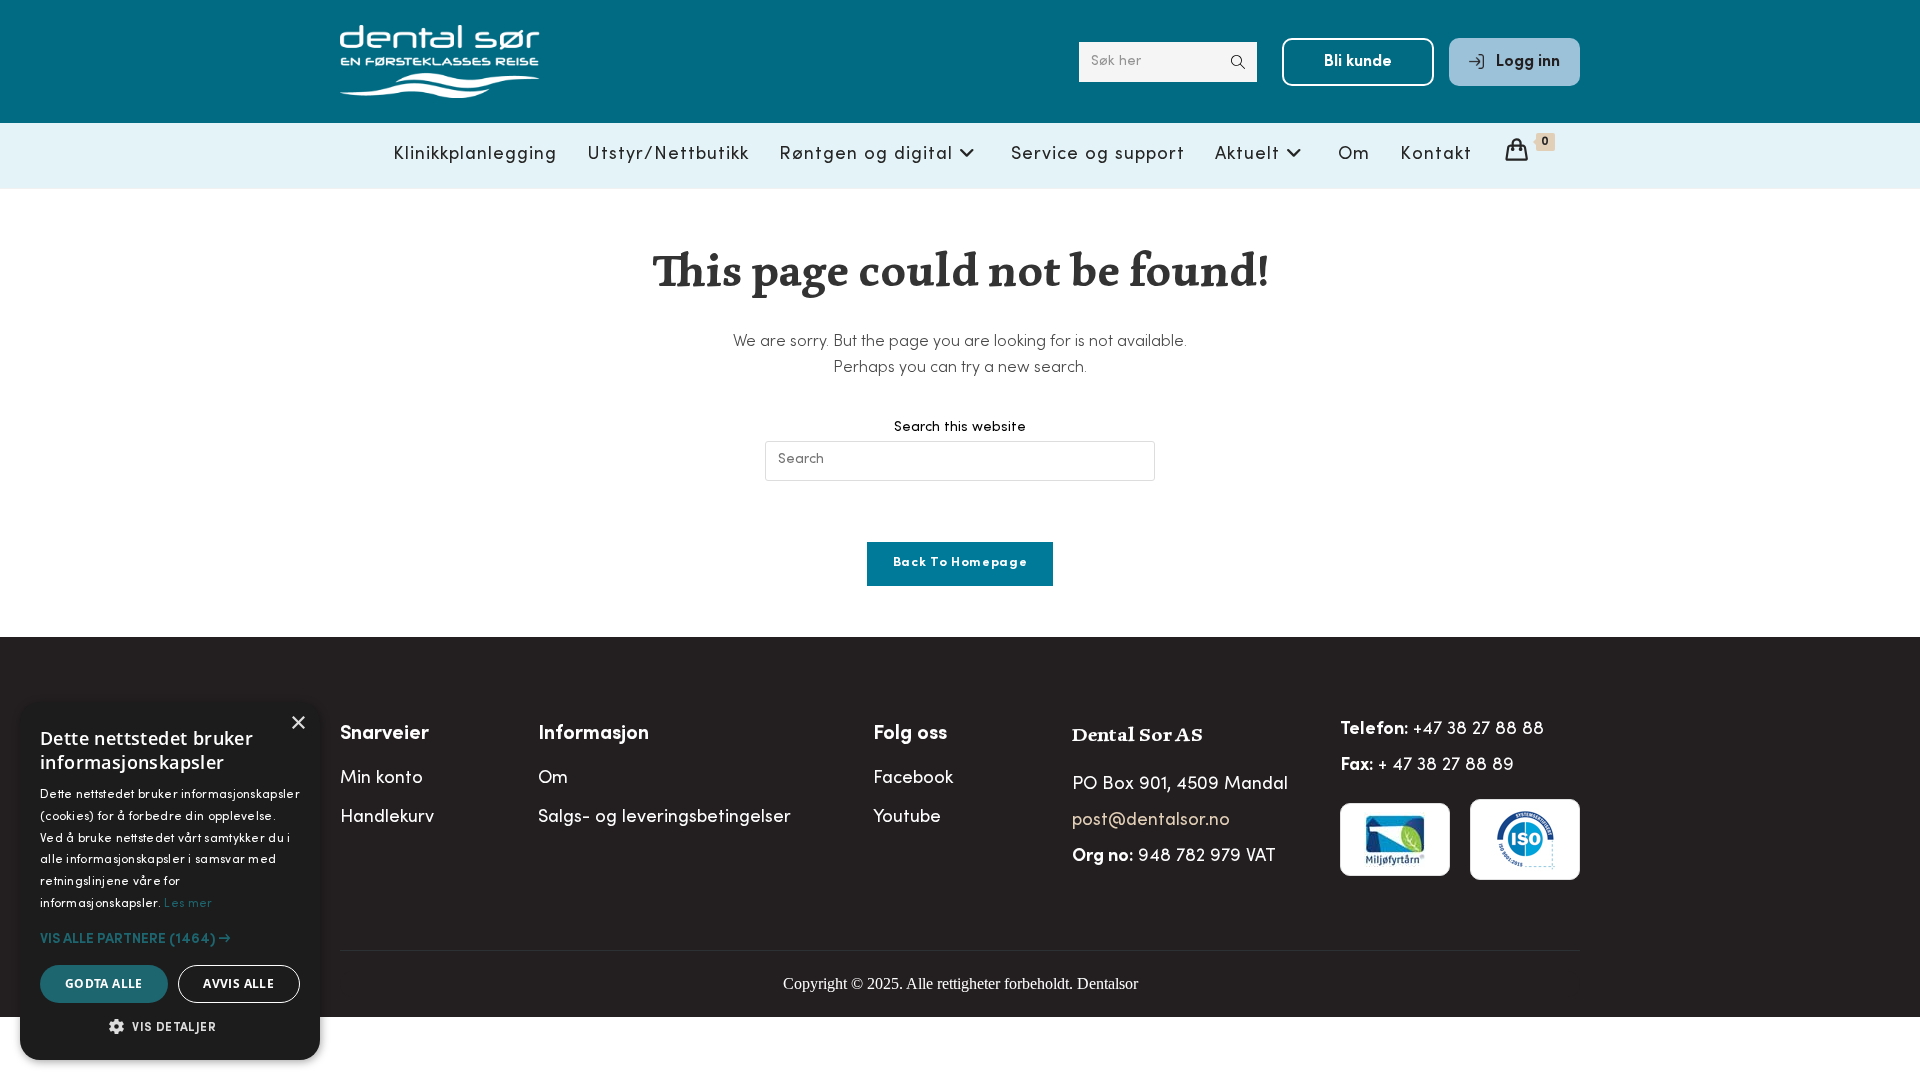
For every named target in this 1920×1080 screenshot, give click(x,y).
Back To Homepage (960, 563)
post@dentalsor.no (1151, 821)
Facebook (913, 779)
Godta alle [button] (104, 983)
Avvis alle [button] (238, 983)
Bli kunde (1358, 62)
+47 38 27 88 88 (1478, 730)
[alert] (170, 881)
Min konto (381, 779)
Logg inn (1526, 62)
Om (553, 779)
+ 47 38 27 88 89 (1446, 766)
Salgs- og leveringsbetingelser (664, 818)
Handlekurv (387, 818)
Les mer (188, 904)
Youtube (907, 818)
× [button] (297, 723)
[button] (170, 939)
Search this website (960, 428)
